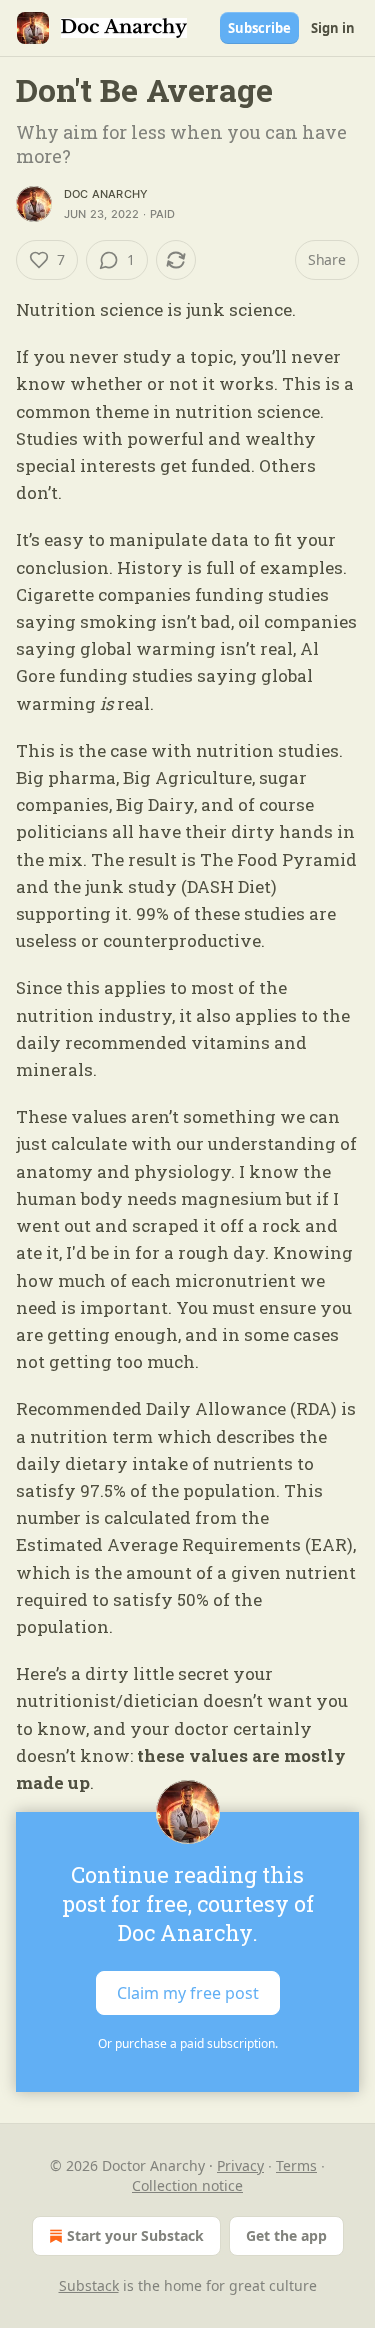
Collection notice (187, 2185)
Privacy (240, 2165)
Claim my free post (188, 1993)
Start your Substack (135, 2235)
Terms (296, 2165)
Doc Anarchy (106, 194)
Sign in (333, 28)
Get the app (286, 2235)
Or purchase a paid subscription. (188, 2043)
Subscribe (259, 28)
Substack (89, 2285)
